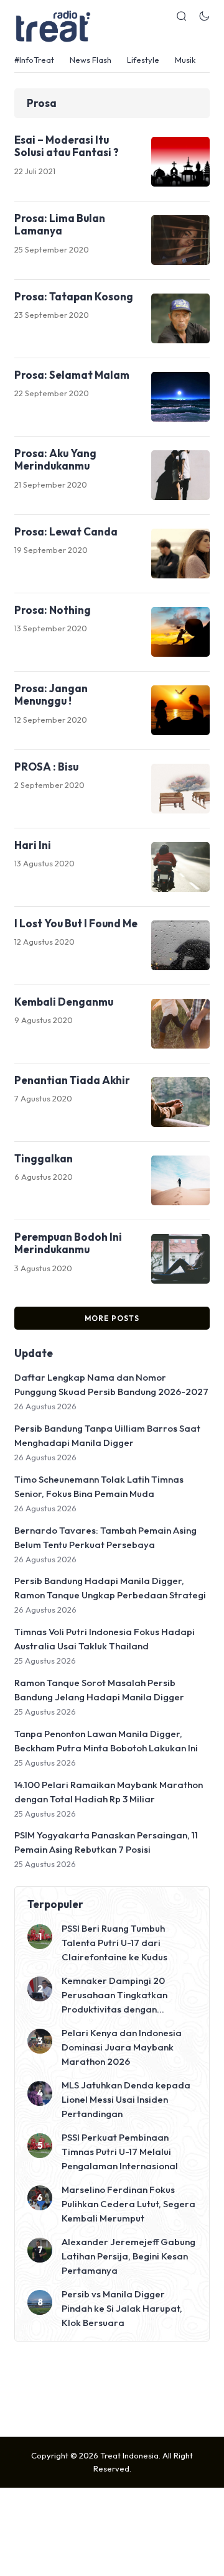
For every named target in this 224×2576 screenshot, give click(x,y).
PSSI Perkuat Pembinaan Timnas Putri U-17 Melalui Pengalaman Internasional (120, 2152)
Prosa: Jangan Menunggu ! (51, 694)
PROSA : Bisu (46, 767)
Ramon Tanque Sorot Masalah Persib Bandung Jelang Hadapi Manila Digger (99, 1690)
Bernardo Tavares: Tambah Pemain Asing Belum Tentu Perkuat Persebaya (105, 1537)
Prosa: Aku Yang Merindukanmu (55, 459)
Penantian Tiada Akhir (72, 1080)
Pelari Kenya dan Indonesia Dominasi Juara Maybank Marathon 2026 (122, 2047)
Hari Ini (33, 845)
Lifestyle (143, 60)
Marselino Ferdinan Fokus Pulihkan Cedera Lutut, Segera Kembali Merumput (128, 2204)
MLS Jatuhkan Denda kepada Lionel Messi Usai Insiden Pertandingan (126, 2099)
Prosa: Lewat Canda (66, 531)
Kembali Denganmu (64, 1002)
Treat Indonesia (129, 2455)
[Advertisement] (112, 2388)
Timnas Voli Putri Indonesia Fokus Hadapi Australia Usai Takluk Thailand (105, 1639)
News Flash (91, 60)
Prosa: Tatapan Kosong (74, 296)
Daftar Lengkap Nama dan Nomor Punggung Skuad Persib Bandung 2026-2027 (111, 1384)
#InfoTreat (34, 60)
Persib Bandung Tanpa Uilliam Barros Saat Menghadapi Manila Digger (107, 1435)
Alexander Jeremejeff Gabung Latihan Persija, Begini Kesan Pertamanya (128, 2256)
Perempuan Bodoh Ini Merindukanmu (68, 1243)
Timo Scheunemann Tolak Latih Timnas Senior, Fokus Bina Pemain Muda (99, 1486)
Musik (185, 60)
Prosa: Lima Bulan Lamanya (60, 224)
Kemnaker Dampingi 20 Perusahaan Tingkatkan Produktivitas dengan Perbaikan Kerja (114, 1995)
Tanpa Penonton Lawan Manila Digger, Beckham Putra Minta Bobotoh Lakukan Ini (106, 1741)
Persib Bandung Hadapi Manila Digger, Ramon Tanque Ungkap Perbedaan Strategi (110, 1588)
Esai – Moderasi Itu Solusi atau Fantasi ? (67, 146)
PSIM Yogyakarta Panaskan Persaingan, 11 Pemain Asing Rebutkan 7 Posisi (106, 1842)
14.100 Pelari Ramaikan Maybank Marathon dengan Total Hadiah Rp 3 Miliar (109, 1792)
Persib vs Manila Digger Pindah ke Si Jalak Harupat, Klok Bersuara (122, 2308)
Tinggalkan (44, 1158)
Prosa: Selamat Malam (72, 375)
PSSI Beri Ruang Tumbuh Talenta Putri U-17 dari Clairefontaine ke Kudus (114, 1943)
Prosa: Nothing (53, 610)
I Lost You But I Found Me (76, 923)
